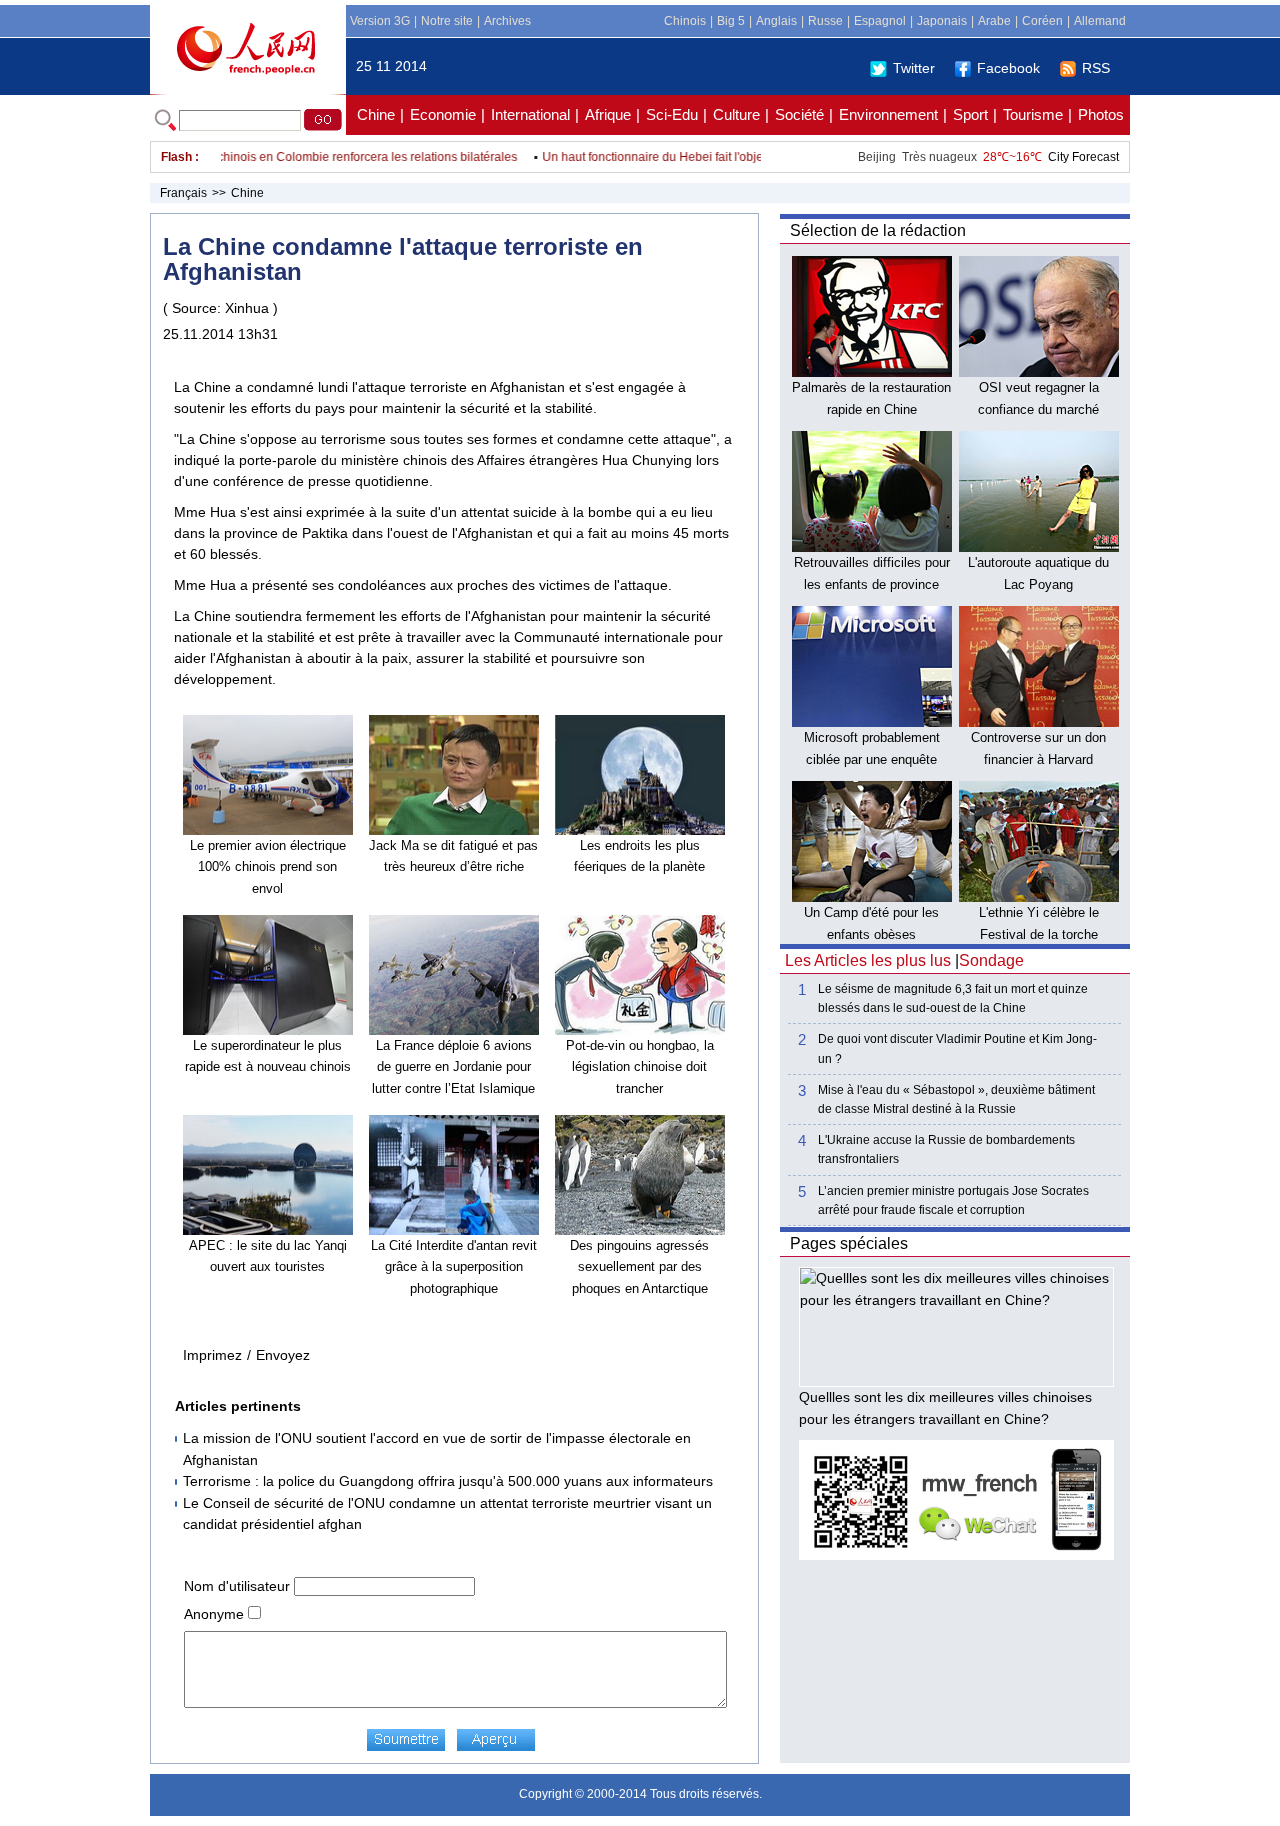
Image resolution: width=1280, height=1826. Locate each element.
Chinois (685, 21)
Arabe (994, 21)
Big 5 (731, 21)
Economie (443, 114)
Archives (507, 21)
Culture (736, 114)
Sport (970, 114)
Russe (825, 21)
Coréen (1042, 21)
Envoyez (283, 1355)
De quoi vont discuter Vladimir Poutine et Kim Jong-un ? (957, 1048)
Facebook (1008, 68)
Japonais (942, 21)
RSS (1096, 68)
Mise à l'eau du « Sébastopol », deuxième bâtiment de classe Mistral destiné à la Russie (956, 1099)
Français (183, 193)
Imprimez (212, 1355)
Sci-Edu (672, 114)
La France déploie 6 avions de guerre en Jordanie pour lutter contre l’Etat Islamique (453, 1067)
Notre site (447, 21)
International (530, 114)
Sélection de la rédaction (878, 230)
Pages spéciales (849, 1243)
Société (799, 114)
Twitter (914, 68)
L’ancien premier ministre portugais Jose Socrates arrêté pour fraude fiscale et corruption (953, 1200)
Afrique (608, 114)
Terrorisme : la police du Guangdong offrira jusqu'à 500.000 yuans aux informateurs (448, 1481)
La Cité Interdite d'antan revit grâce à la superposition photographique (454, 1267)
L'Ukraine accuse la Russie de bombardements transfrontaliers (946, 1149)
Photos (1101, 114)
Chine (376, 114)
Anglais (776, 21)
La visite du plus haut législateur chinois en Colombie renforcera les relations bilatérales (256, 157)
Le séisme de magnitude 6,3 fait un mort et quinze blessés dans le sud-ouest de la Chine (953, 998)
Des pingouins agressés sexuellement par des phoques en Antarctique (639, 1267)
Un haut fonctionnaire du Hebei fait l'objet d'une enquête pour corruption (715, 157)
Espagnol (880, 21)
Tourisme (1033, 114)
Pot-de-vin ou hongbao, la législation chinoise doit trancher (640, 1067)
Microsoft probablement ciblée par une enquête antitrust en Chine (872, 759)
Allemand (1100, 21)
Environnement (888, 114)
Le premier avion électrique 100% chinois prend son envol (268, 867)
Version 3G (380, 21)
